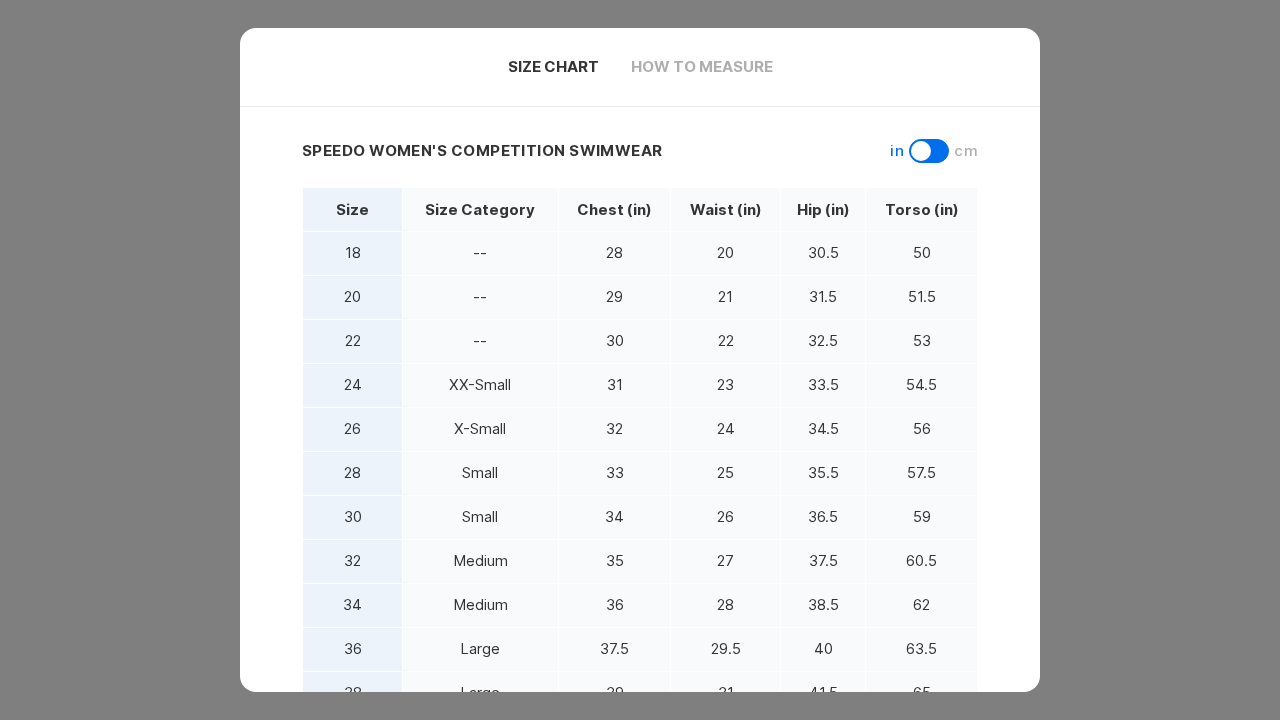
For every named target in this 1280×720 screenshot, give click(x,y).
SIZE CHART (553, 66)
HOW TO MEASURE (702, 66)
